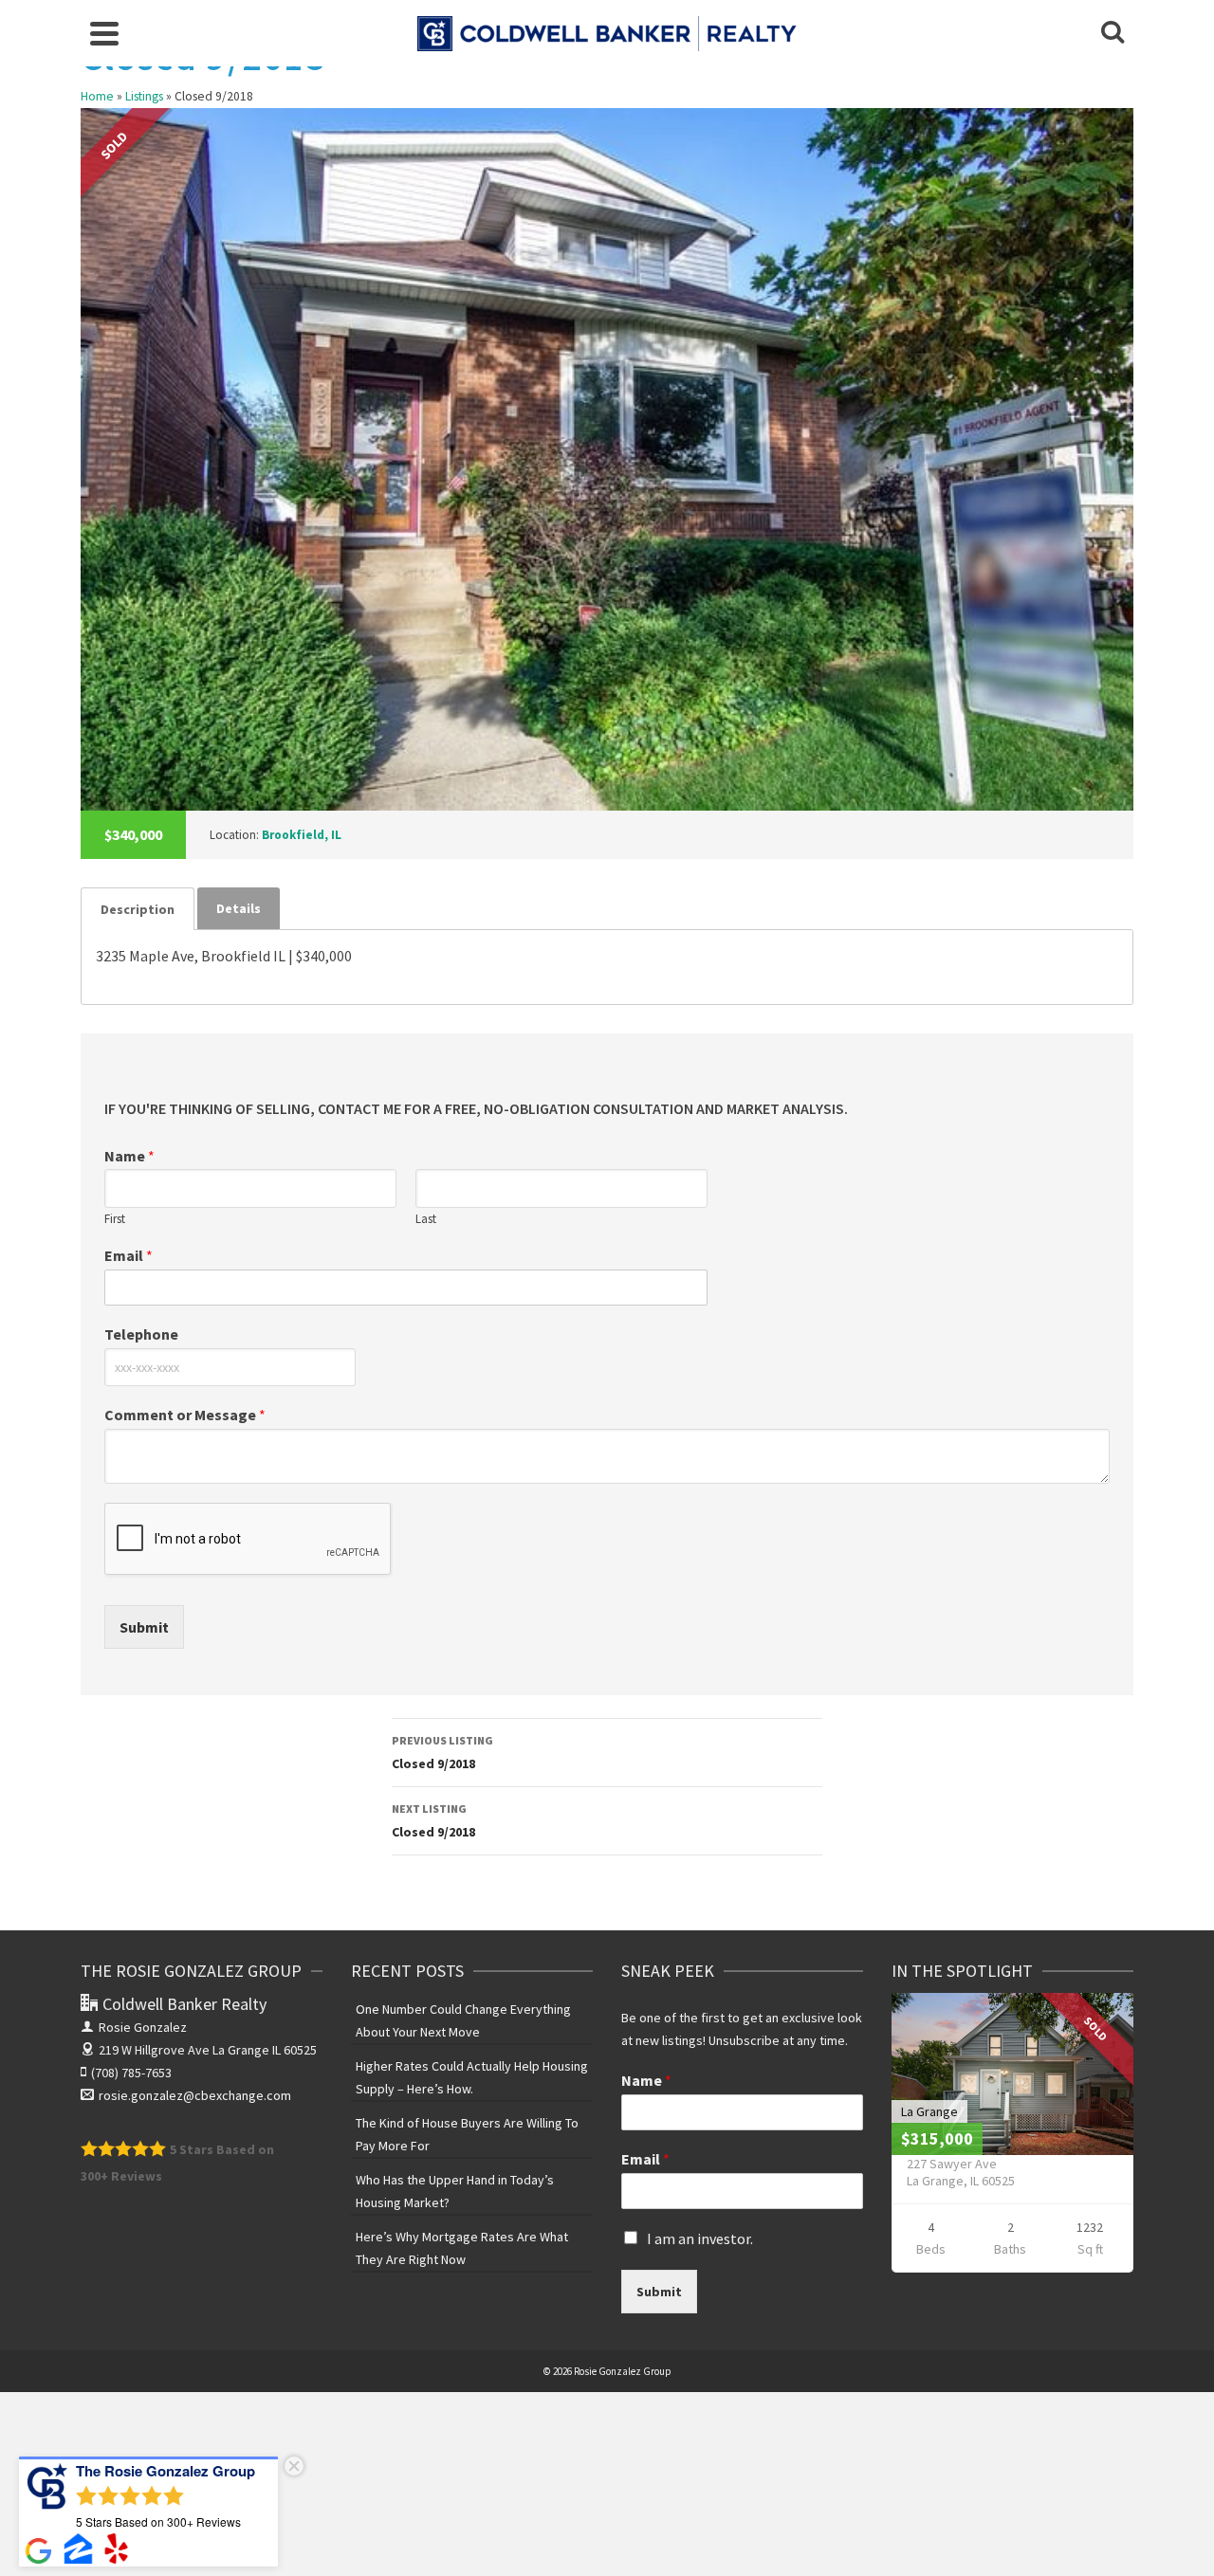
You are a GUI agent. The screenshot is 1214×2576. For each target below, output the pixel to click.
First (115, 1219)
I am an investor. (700, 2238)
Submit (144, 1627)
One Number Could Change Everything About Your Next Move (463, 2020)
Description (138, 909)
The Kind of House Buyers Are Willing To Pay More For (467, 2134)
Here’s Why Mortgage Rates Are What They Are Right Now (462, 2248)
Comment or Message (185, 1415)
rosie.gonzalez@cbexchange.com (195, 2095)
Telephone (141, 1334)
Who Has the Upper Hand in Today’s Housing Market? (455, 2191)
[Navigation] (104, 33)
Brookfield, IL (302, 835)
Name (129, 1156)
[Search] (1113, 33)
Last (426, 1219)
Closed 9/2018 (442, 1753)
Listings (144, 96)
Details (239, 908)
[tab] (138, 909)
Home (97, 96)
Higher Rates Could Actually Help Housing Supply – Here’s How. (472, 2077)
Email (129, 1255)
